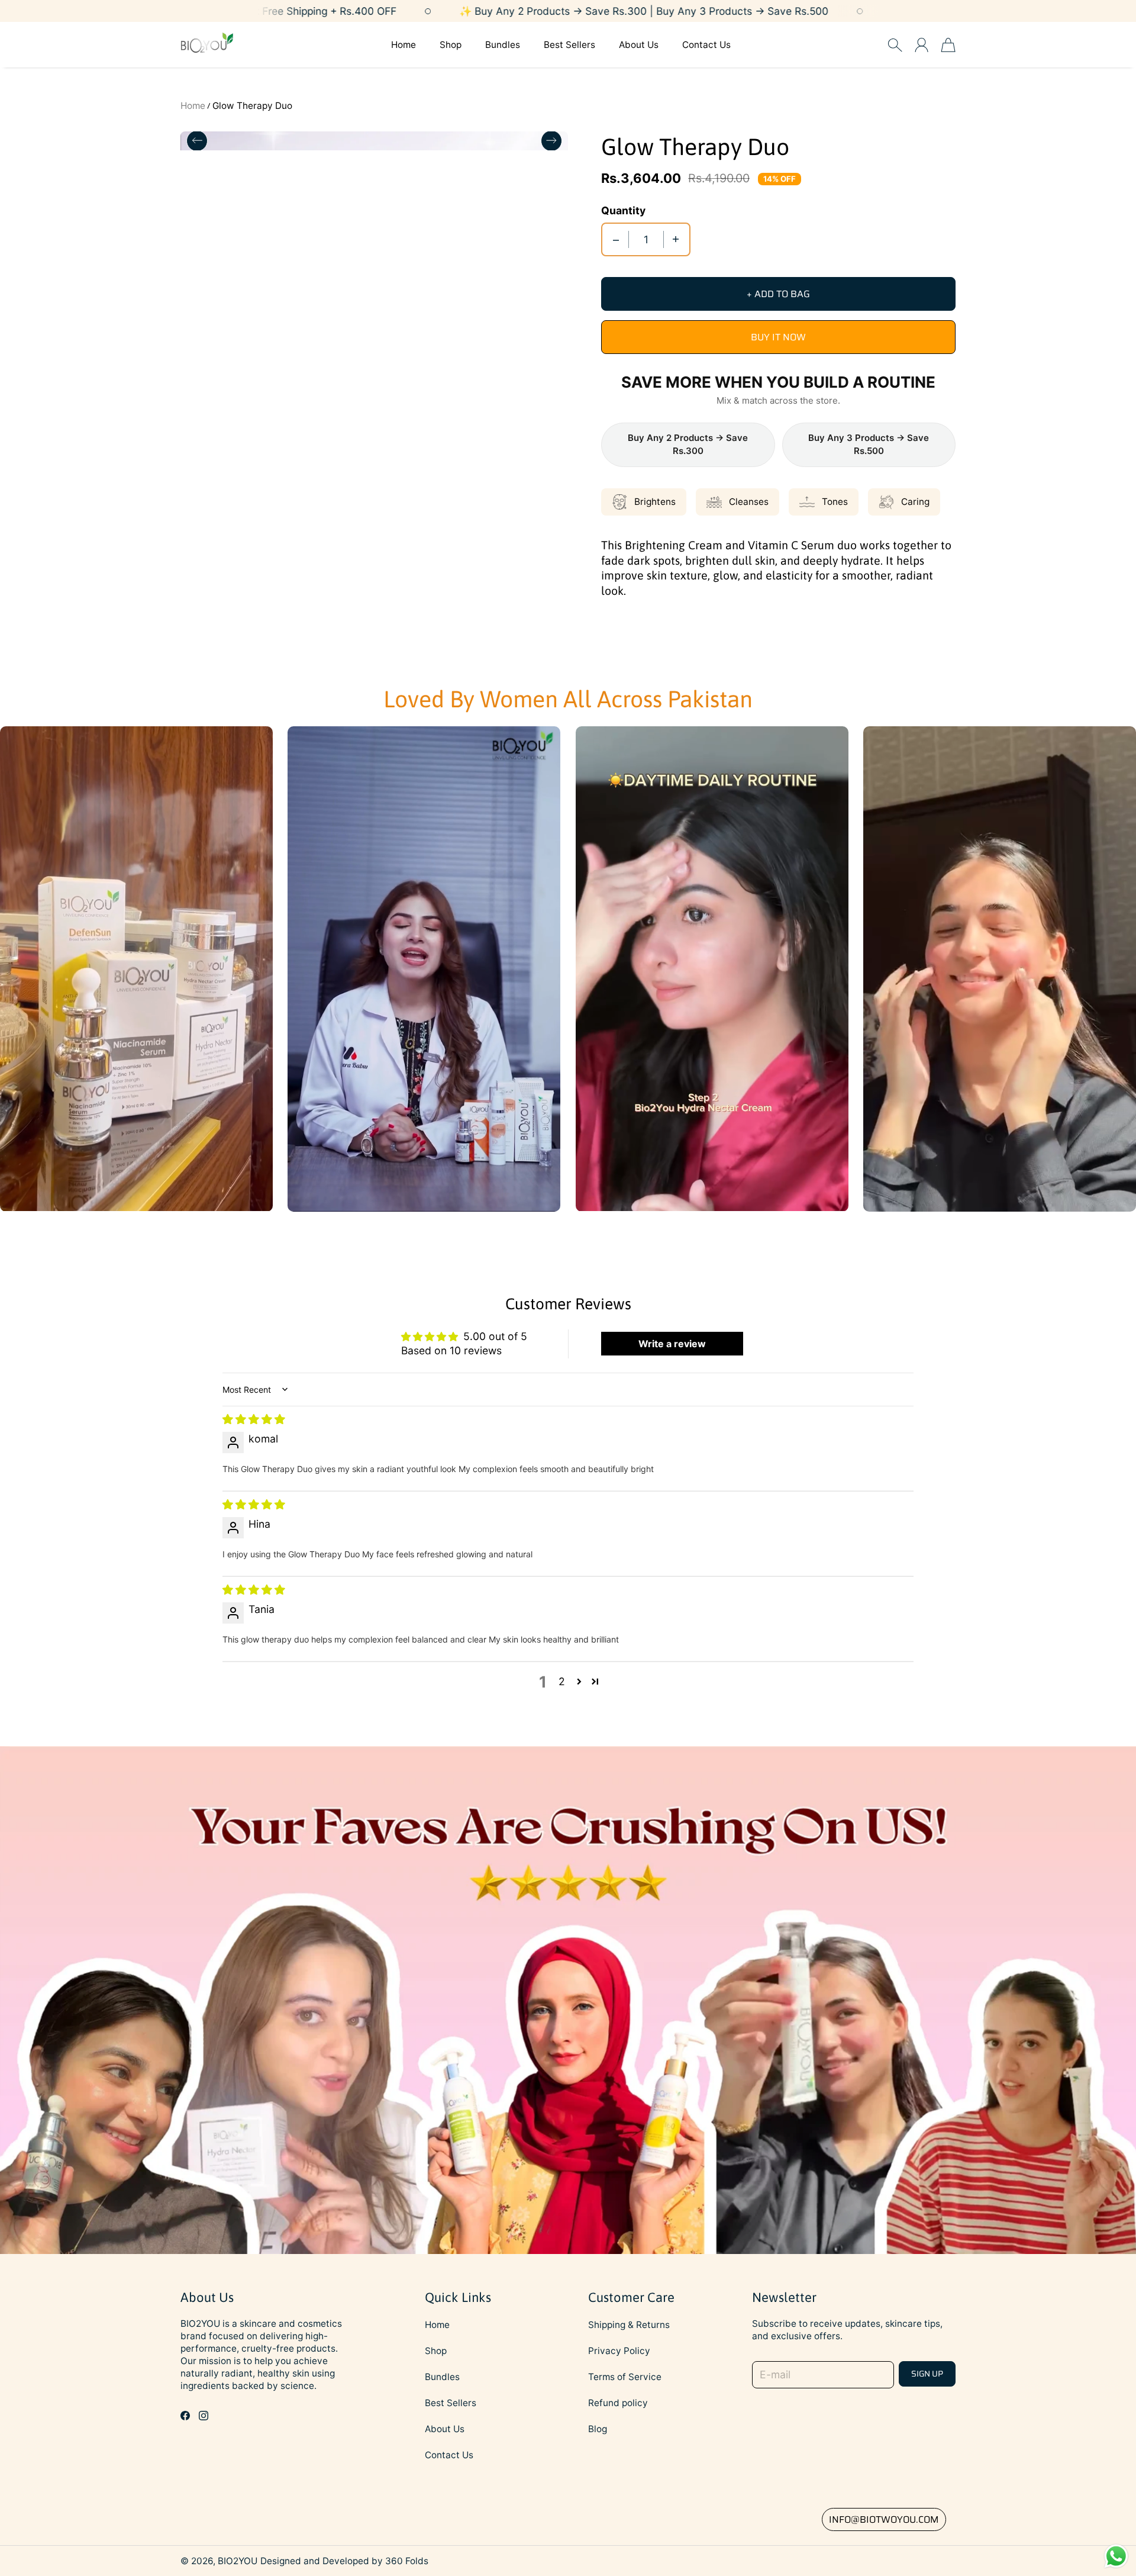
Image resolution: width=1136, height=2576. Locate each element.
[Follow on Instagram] (204, 2416)
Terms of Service (625, 2377)
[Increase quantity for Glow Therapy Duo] (676, 239)
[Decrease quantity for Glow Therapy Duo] (616, 239)
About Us (639, 45)
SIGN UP (927, 2374)
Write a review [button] (672, 1344)
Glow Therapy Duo (252, 106)
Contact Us (706, 45)
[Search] (895, 45)
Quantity (623, 210)
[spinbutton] (646, 239)
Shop (451, 45)
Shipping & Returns (629, 2325)
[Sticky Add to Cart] (1085, 2540)
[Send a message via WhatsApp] (1116, 2556)
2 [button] (562, 1681)
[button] (579, 1681)
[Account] (922, 45)
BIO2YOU (238, 2561)
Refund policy (618, 2403)
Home (404, 45)
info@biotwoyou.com (884, 2519)
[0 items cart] (948, 45)
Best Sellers (569, 45)
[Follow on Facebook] (185, 2416)
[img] (254, 1419)
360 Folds (407, 2561)
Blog (598, 2429)
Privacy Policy (619, 2351)
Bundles (503, 45)
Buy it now (778, 337)
